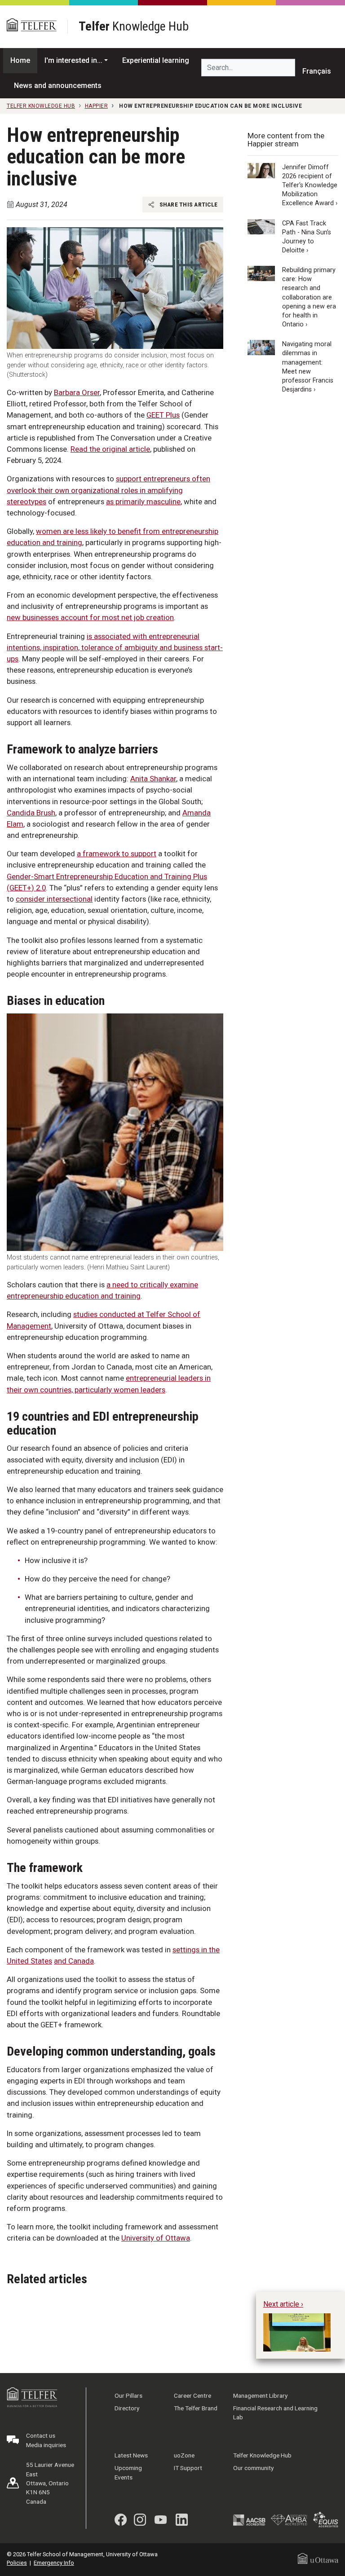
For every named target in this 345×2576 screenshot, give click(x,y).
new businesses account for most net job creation (90, 617)
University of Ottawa (156, 2238)
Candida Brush (31, 813)
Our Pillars (128, 2395)
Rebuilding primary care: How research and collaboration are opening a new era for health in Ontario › (309, 297)
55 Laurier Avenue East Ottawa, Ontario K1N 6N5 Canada (50, 2483)
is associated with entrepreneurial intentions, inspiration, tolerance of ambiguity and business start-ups (115, 647)
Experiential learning (156, 60)
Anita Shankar (153, 779)
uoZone (184, 2455)
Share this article (188, 204)
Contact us (41, 2435)
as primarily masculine (143, 502)
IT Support (188, 2468)
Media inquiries (46, 2445)
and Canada (74, 1961)
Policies (17, 2563)
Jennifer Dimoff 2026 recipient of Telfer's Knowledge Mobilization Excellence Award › (310, 185)
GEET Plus (163, 415)
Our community (253, 2468)
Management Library (260, 2395)
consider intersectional (54, 899)
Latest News (131, 2455)
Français (317, 71)
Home (20, 60)
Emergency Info (54, 2563)
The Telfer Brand (196, 2408)
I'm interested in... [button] (73, 60)
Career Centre (192, 2395)
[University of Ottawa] (318, 2558)
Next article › (283, 2304)
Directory (127, 2408)
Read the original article (110, 449)
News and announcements (58, 86)
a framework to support (117, 854)
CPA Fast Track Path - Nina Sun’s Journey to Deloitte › (307, 237)
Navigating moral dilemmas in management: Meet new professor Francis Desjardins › (308, 367)
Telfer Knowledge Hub (262, 2455)
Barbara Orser (77, 392)
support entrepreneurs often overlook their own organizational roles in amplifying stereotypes (108, 490)
